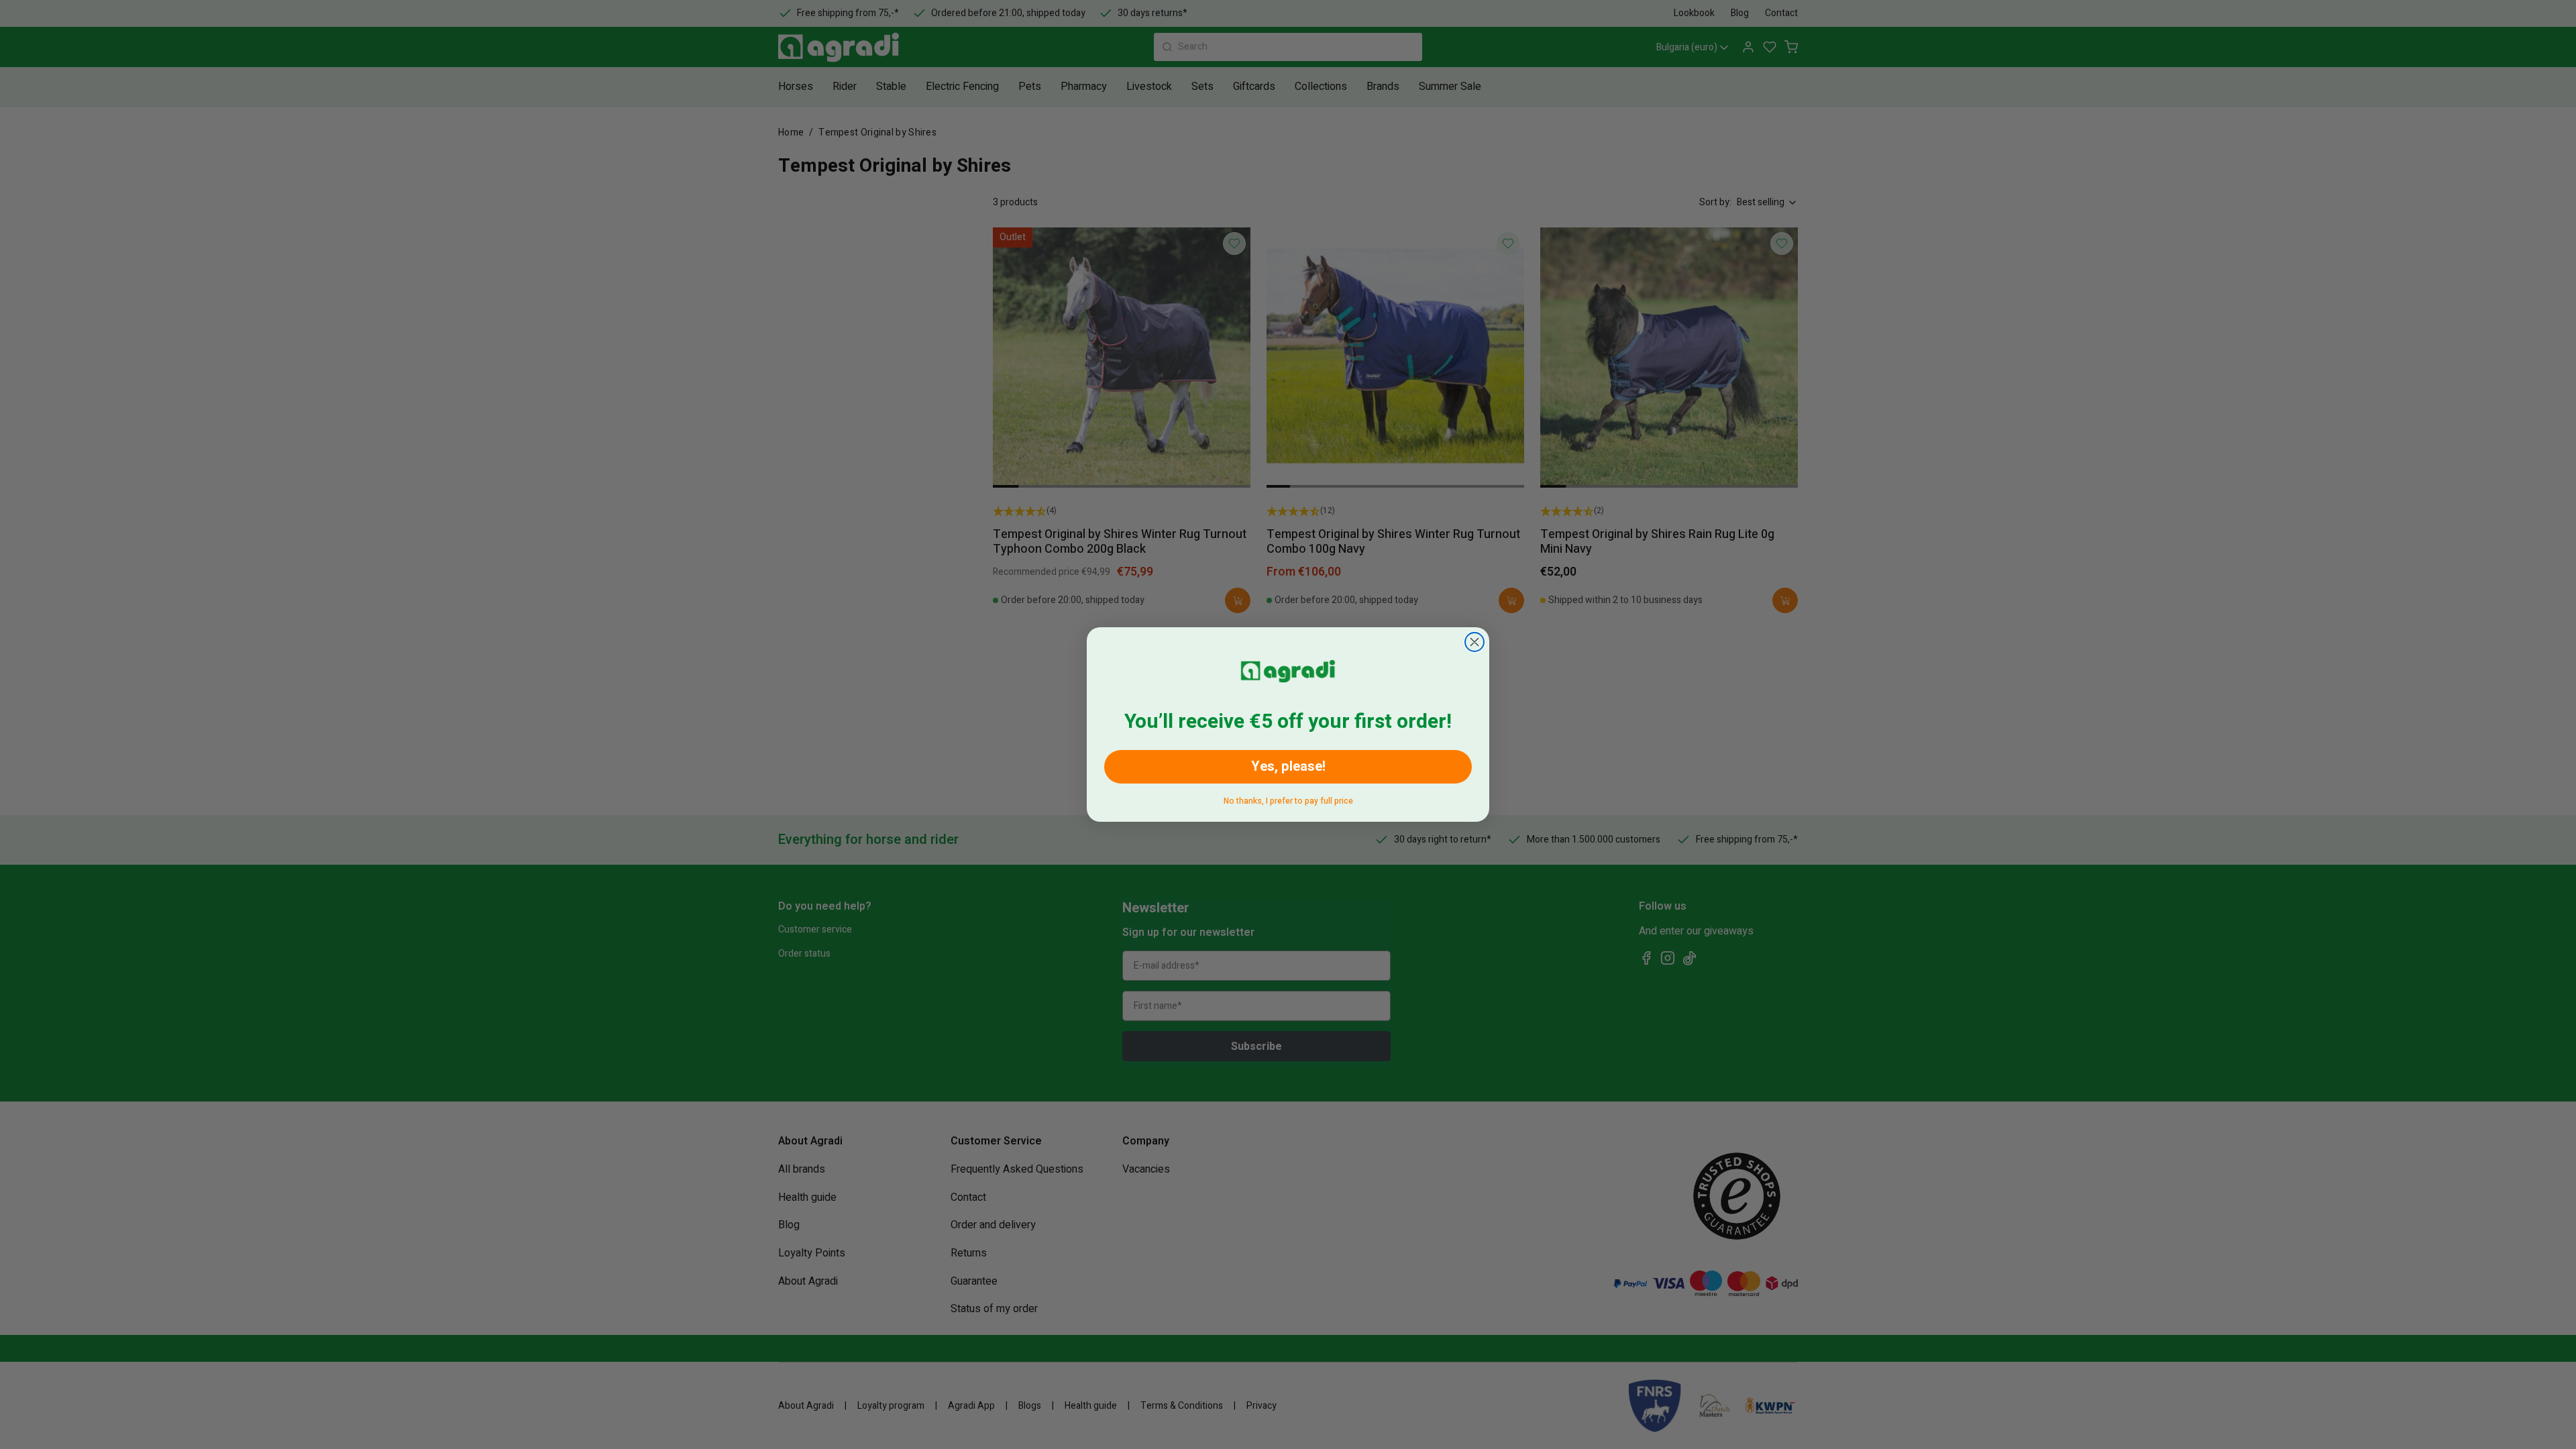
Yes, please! (1288, 766)
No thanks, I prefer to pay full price (1288, 799)
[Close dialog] (1474, 642)
